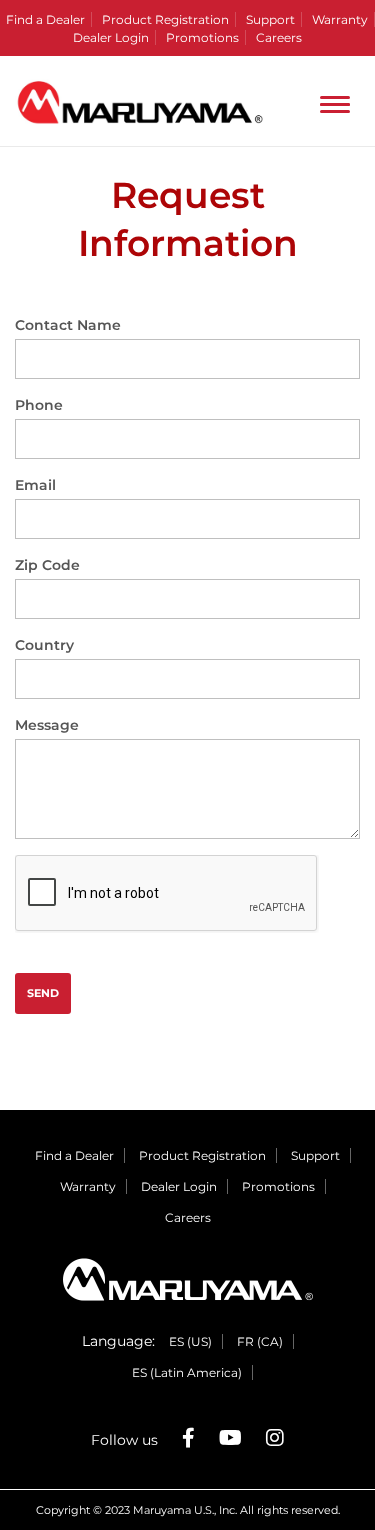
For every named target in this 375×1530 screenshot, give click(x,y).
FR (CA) (260, 1341)
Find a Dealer (45, 19)
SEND (43, 993)
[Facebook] (188, 1438)
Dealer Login (111, 37)
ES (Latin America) (187, 1372)
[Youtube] (230, 1438)
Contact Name (68, 325)
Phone (39, 405)
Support (270, 19)
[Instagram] (275, 1438)
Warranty (340, 19)
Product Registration (165, 19)
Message (47, 725)
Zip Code (47, 565)
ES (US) (190, 1341)
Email (35, 485)
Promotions (202, 37)
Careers (279, 37)
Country (44, 645)
